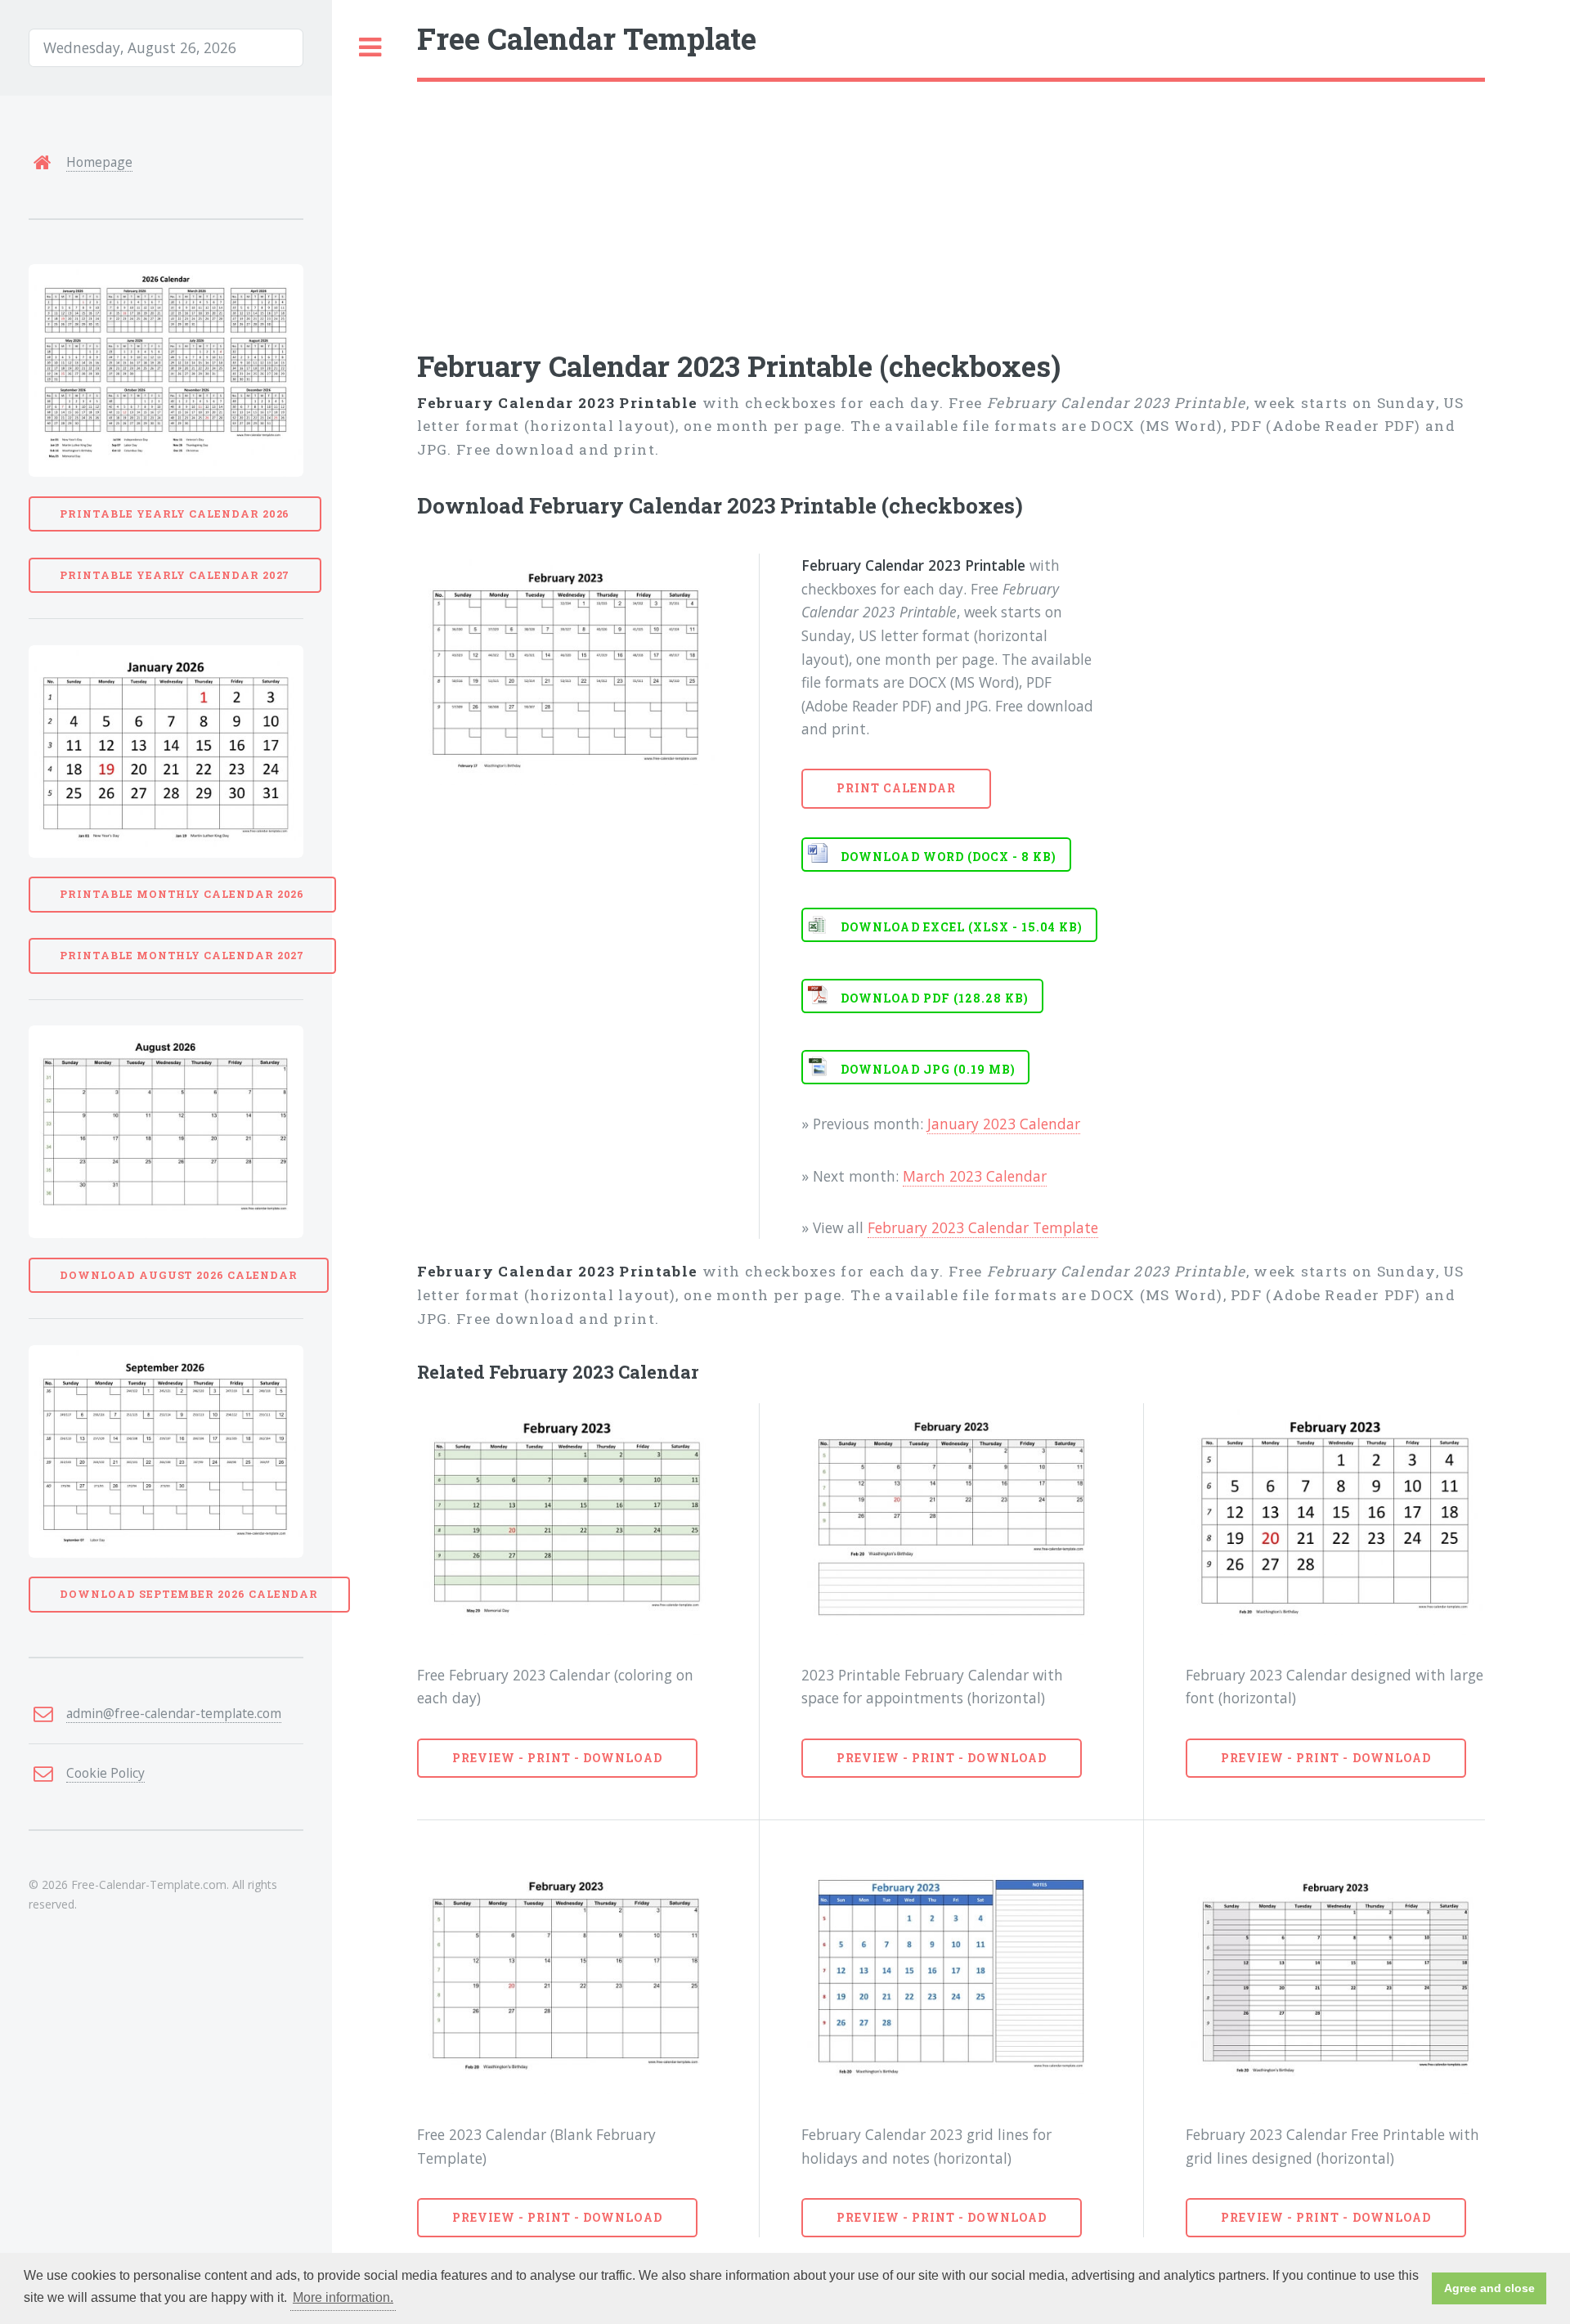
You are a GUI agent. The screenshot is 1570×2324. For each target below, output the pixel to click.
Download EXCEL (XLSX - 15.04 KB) (962, 927)
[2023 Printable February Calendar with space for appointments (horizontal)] (951, 1519)
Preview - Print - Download (557, 1758)
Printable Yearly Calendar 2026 (175, 514)
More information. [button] (343, 2297)
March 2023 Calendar (975, 1176)
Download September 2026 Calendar (189, 1594)
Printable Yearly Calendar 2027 (175, 575)
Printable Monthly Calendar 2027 (182, 955)
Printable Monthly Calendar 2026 (182, 894)
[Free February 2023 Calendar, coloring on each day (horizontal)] (567, 1519)
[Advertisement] (908, 204)
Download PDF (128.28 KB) (935, 998)
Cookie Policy (105, 1773)
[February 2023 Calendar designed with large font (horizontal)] (1335, 1519)
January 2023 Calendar (1004, 1124)
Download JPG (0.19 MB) (928, 1069)
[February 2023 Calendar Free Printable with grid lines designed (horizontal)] (1335, 1979)
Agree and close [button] (1489, 2288)
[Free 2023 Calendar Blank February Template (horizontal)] (567, 1979)
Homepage (99, 162)
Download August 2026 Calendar (178, 1275)
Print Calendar (897, 788)
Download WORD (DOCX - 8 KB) (949, 857)
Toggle (370, 48)
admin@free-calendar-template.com (174, 1713)
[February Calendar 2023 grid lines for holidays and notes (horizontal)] (951, 1979)
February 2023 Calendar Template (983, 1227)
